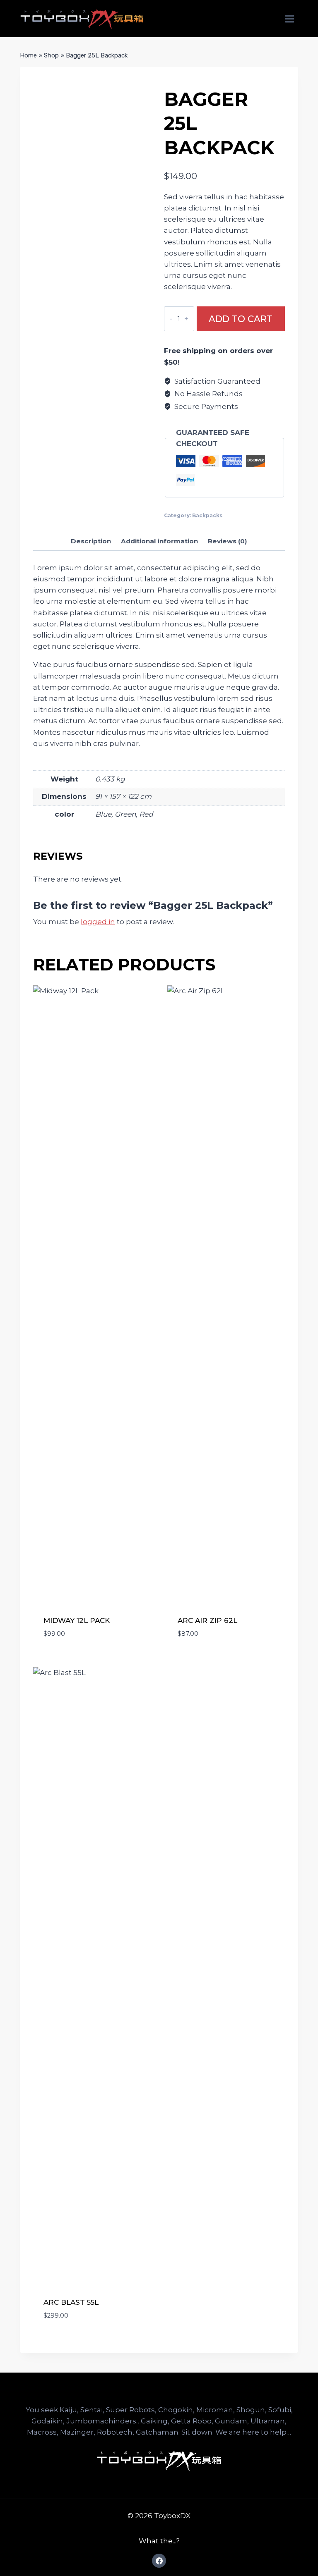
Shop (51, 55)
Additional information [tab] (159, 541)
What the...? (159, 2541)
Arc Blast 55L (71, 2302)
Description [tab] (91, 541)
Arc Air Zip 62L (207, 1620)
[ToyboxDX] (82, 19)
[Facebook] (159, 2561)
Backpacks (207, 515)
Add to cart (241, 319)
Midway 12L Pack (77, 1620)
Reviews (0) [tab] (228, 541)
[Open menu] (289, 19)
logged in (98, 922)
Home (28, 55)
